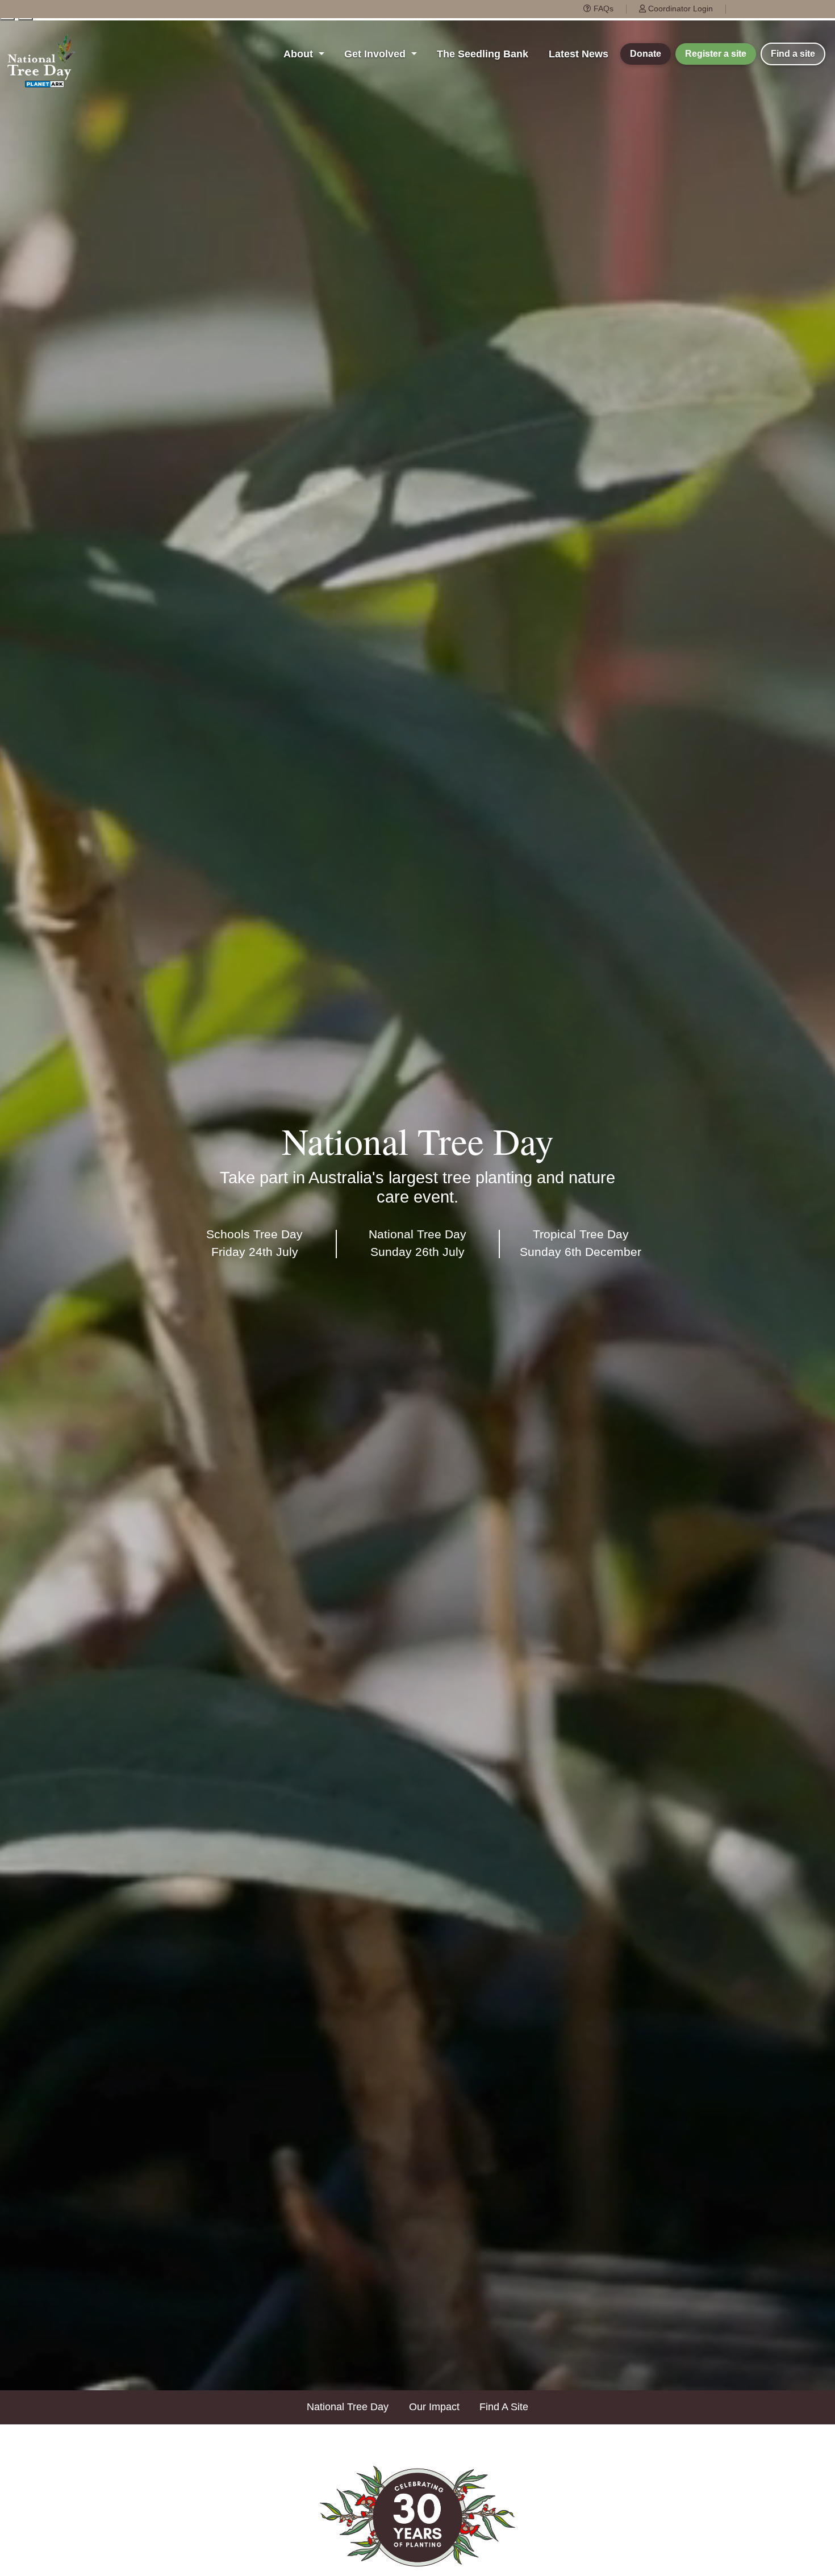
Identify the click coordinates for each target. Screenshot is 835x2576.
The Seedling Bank (483, 54)
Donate (646, 54)
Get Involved (376, 54)
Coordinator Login (679, 9)
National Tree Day (348, 2407)
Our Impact (434, 2407)
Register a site (716, 54)
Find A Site (504, 2407)
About (300, 54)
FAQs (602, 9)
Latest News (579, 54)
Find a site (793, 54)
